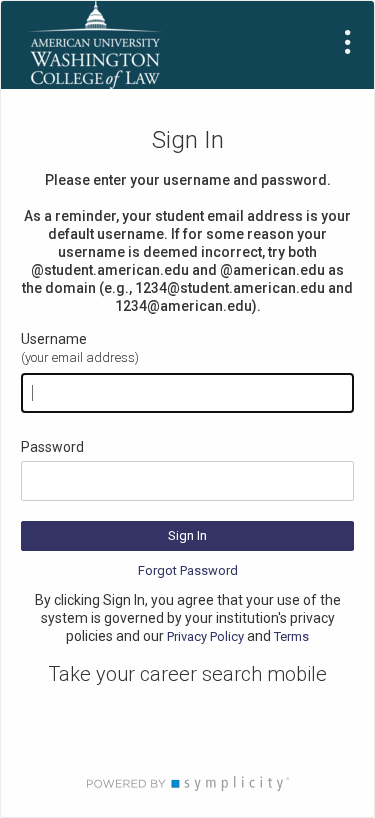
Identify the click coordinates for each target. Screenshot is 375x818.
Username (54, 339)
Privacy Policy (205, 636)
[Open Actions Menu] (348, 42)
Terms (291, 636)
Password (52, 447)
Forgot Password (188, 570)
